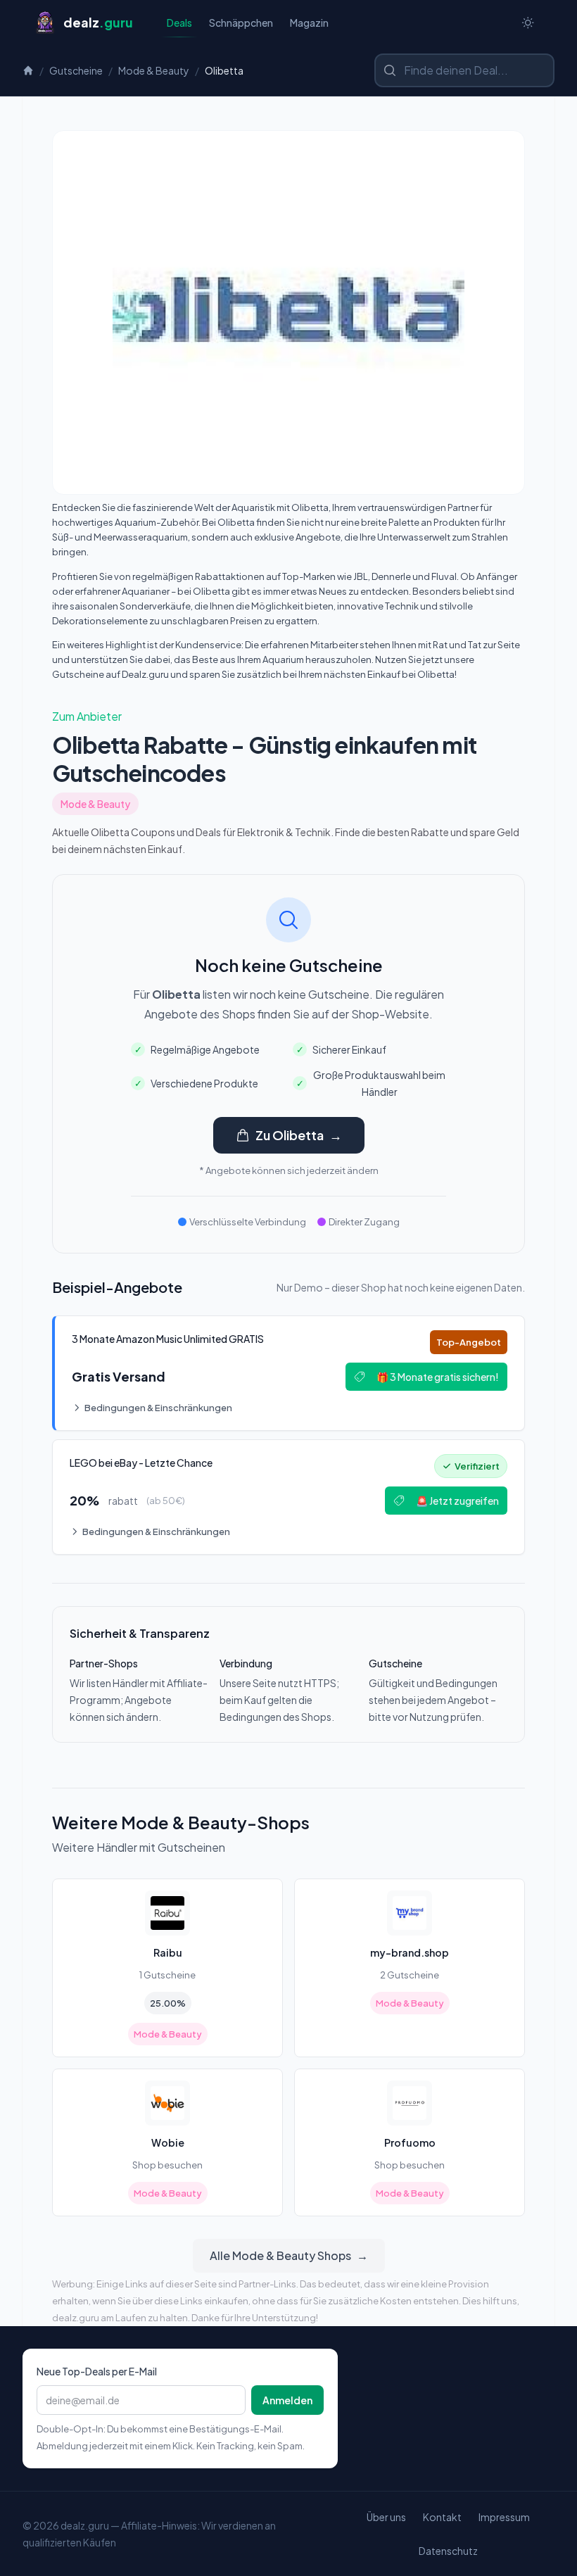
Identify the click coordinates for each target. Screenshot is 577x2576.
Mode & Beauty (154, 70)
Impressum (504, 2517)
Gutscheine (76, 70)
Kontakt (442, 2517)
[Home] (28, 70)
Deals (179, 23)
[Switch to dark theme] (528, 23)
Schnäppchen (241, 23)
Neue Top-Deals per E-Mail (97, 2371)
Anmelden (287, 2400)
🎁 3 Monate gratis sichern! (438, 1377)
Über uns (386, 2517)
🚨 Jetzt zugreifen (457, 1501)
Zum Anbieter (87, 716)
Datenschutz (448, 2551)
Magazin (309, 23)
